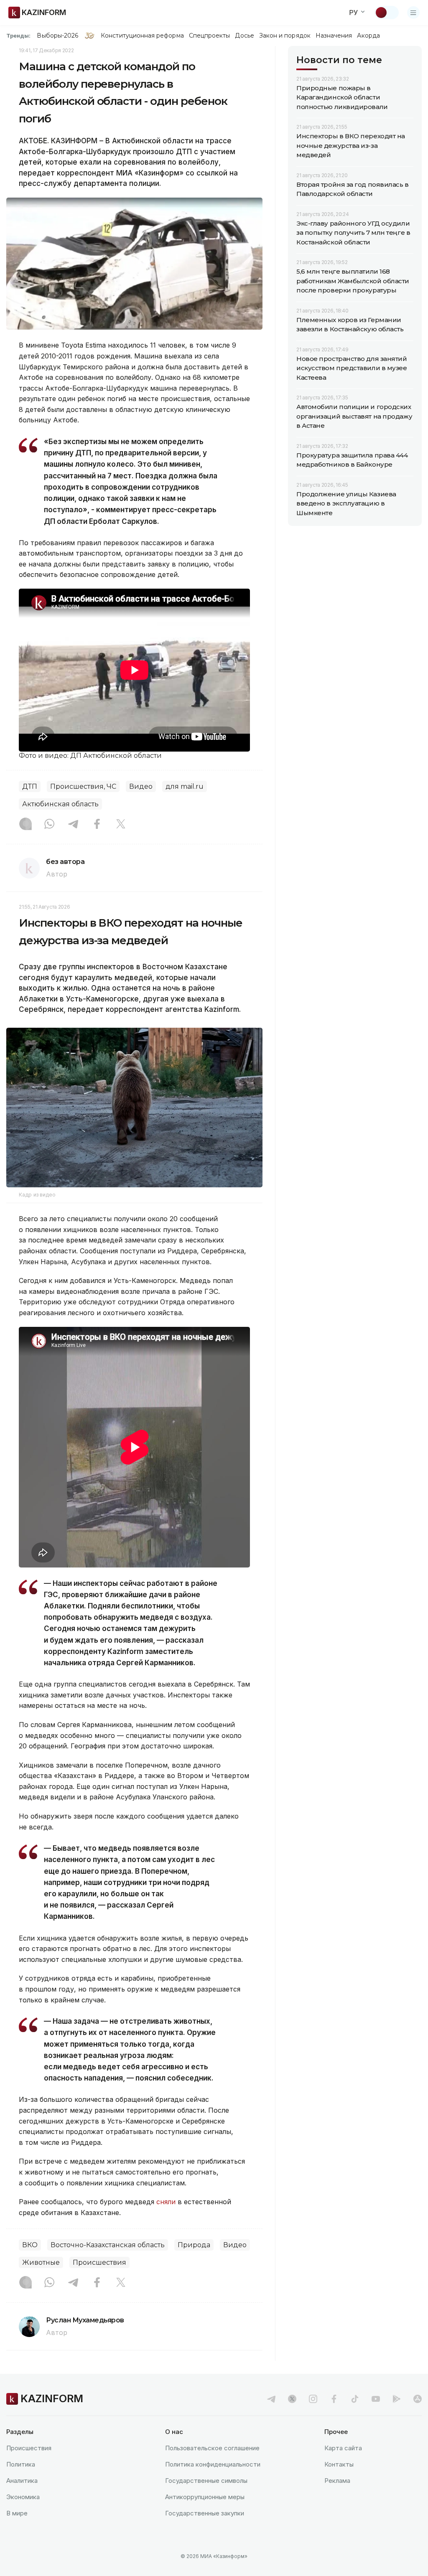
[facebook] (334, 2399)
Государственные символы (206, 2481)
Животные (41, 2262)
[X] (121, 825)
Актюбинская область (60, 804)
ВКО (30, 2245)
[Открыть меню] (413, 13)
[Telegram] (73, 825)
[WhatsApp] (49, 825)
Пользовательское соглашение (212, 2448)
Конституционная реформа (142, 36)
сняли (166, 2202)
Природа (194, 2245)
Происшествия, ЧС (83, 786)
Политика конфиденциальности (213, 2464)
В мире (17, 2513)
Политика (21, 2464)
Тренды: (18, 36)
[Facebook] (97, 825)
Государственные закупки (205, 2513)
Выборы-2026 (57, 36)
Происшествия (99, 2262)
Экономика (23, 2497)
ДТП (30, 786)
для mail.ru (185, 786)
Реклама (337, 2481)
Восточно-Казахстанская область (108, 2245)
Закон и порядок (285, 36)
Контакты (339, 2464)
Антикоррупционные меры (205, 2497)
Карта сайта (343, 2448)
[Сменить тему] (387, 13)
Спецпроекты (210, 36)
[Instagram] (25, 825)
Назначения (334, 36)
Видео (141, 786)
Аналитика (22, 2481)
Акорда (368, 36)
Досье (244, 36)
